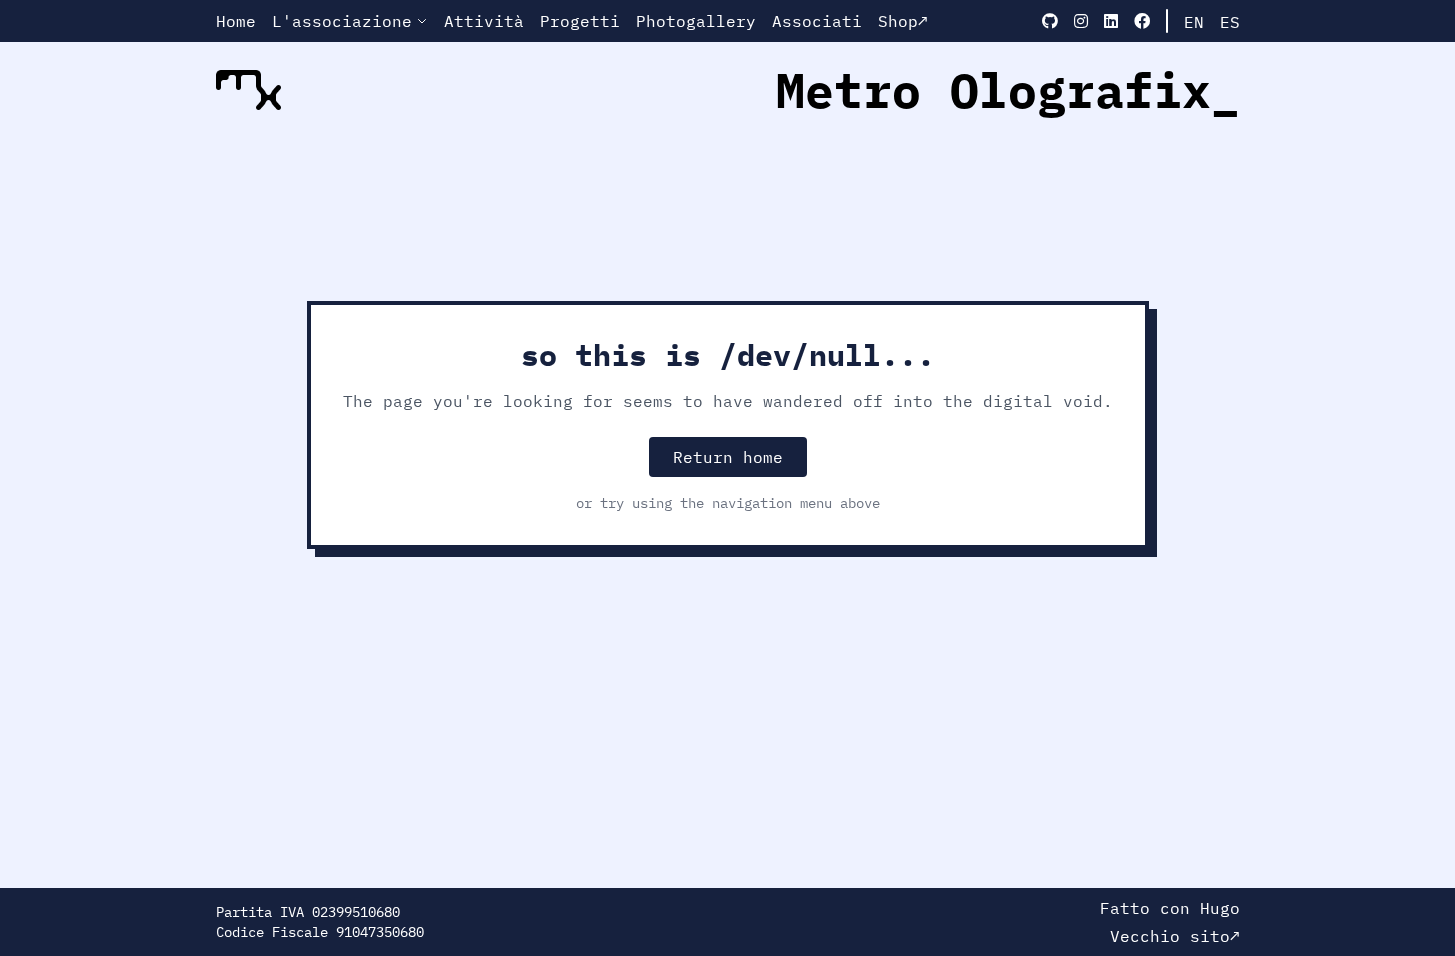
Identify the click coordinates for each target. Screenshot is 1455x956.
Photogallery (696, 21)
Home (236, 21)
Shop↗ (903, 21)
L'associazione (342, 21)
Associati (817, 21)
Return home (728, 457)
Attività (484, 21)
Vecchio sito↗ (1175, 936)
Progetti (580, 21)
